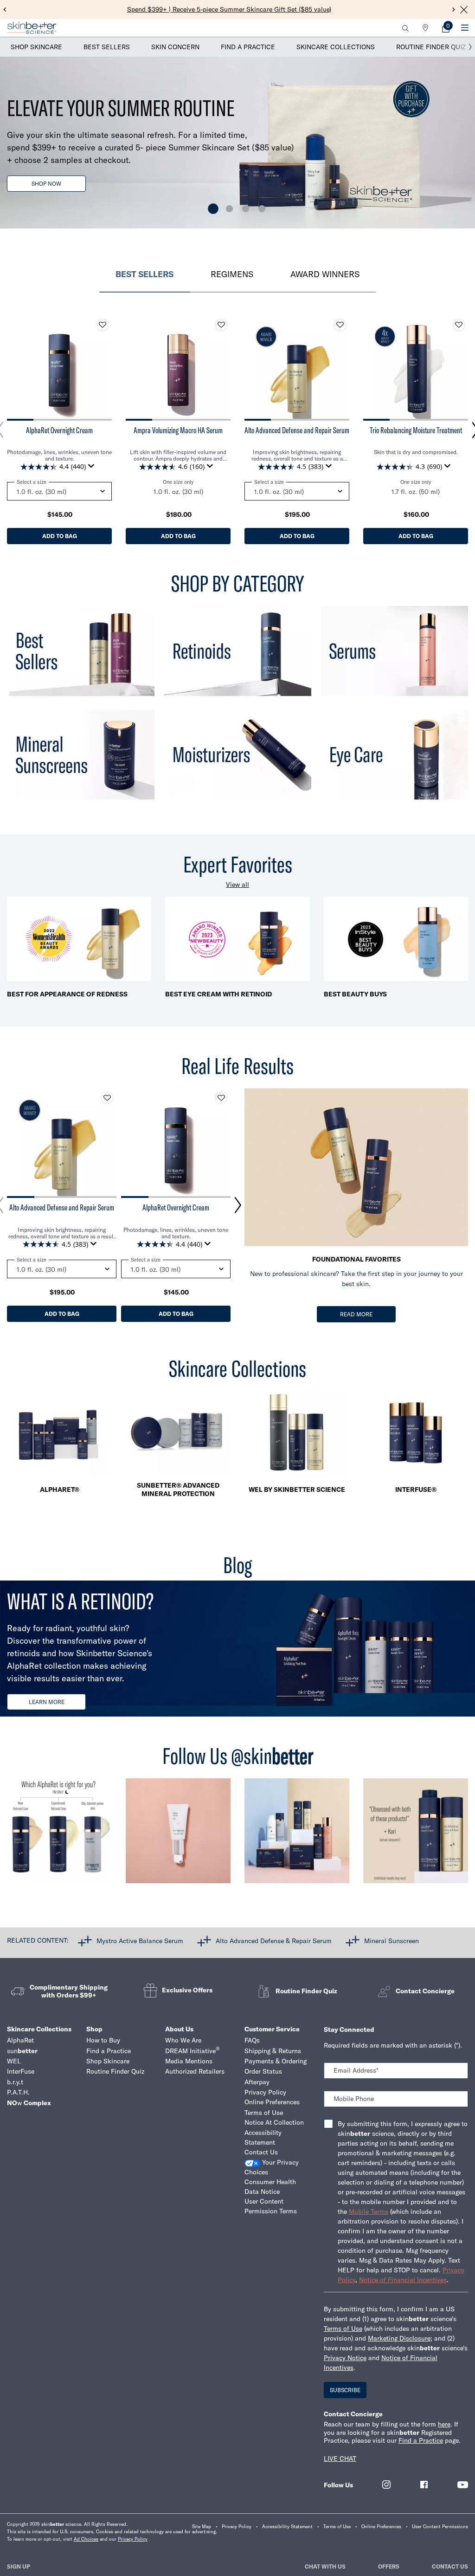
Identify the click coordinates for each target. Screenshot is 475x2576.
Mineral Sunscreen (392, 1940)
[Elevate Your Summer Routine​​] (237, 143)
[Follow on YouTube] (463, 2485)
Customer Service (272, 2029)
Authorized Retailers (195, 2071)
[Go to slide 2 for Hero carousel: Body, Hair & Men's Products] (229, 209)
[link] (446, 28)
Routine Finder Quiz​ (115, 2071)
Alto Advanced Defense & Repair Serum (274, 1940)
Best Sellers (107, 47)
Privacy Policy (265, 2092)
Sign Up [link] (19, 2566)
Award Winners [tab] (325, 274)
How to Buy (103, 2040)
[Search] (405, 28)
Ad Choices (86, 2539)
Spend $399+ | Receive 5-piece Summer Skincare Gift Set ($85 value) (229, 9)
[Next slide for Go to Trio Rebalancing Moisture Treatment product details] (459, 368)
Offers (389, 2566)
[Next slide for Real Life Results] (238, 1205)
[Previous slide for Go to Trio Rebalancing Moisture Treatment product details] (372, 368)
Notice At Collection (274, 2122)
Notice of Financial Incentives (403, 2280)
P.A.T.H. (18, 2092)
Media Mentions (189, 2061)
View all (237, 885)
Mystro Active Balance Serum (140, 1940)
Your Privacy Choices (272, 2167)
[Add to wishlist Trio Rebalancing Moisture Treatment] (459, 325)
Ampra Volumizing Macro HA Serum (178, 430)
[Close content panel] (464, 10)
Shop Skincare (36, 47)
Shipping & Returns (273, 2051)
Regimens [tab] (232, 274)
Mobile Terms (369, 2212)
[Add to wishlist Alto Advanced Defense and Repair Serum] (340, 325)
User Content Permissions (440, 2527)
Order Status (263, 2071)
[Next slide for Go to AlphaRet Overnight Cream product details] (103, 368)
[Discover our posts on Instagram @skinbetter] (178, 1835)
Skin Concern (175, 47)
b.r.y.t (15, 2082)
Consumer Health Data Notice (270, 2187)
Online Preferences (272, 2102)
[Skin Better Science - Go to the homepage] (32, 28)
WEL (14, 2061)
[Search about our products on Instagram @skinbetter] (416, 1835)
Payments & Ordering (276, 2061)
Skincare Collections (336, 47)
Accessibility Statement (263, 2137)
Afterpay (257, 2082)
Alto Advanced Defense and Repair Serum (297, 430)
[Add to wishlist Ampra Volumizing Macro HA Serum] (221, 325)
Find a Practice (248, 47)
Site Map (202, 2527)
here (444, 2424)
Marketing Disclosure (399, 2338)
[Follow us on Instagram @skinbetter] (59, 1835)
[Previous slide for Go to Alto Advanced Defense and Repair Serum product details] (254, 368)
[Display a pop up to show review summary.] (93, 468)
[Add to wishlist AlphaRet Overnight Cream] (103, 325)
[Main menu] (465, 28)
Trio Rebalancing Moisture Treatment (416, 430)
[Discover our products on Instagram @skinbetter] (297, 1835)
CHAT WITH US (325, 2566)
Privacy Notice (345, 2358)
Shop (94, 2029)
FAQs (252, 2040)
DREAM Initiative (193, 2051)
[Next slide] (454, 10)
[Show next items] (470, 47)
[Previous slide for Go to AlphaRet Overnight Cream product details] (16, 368)
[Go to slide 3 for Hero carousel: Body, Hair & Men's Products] (246, 209)
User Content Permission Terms (271, 2206)
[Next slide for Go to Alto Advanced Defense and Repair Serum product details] (340, 368)
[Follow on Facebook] (424, 2485)
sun (22, 2051)
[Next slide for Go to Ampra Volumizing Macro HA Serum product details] (221, 368)
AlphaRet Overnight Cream (59, 430)
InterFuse (21, 2071)
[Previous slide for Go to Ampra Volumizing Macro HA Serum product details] (135, 368)
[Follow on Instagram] (386, 2485)
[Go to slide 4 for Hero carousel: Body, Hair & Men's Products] (262, 209)
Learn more (47, 1702)
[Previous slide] (5, 10)
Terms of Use (264, 2113)
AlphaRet (20, 2040)
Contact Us (261, 2152)
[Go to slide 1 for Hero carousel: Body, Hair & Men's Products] (213, 209)
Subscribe (345, 2390)
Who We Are (183, 2040)
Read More (356, 1314)
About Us (179, 2029)
